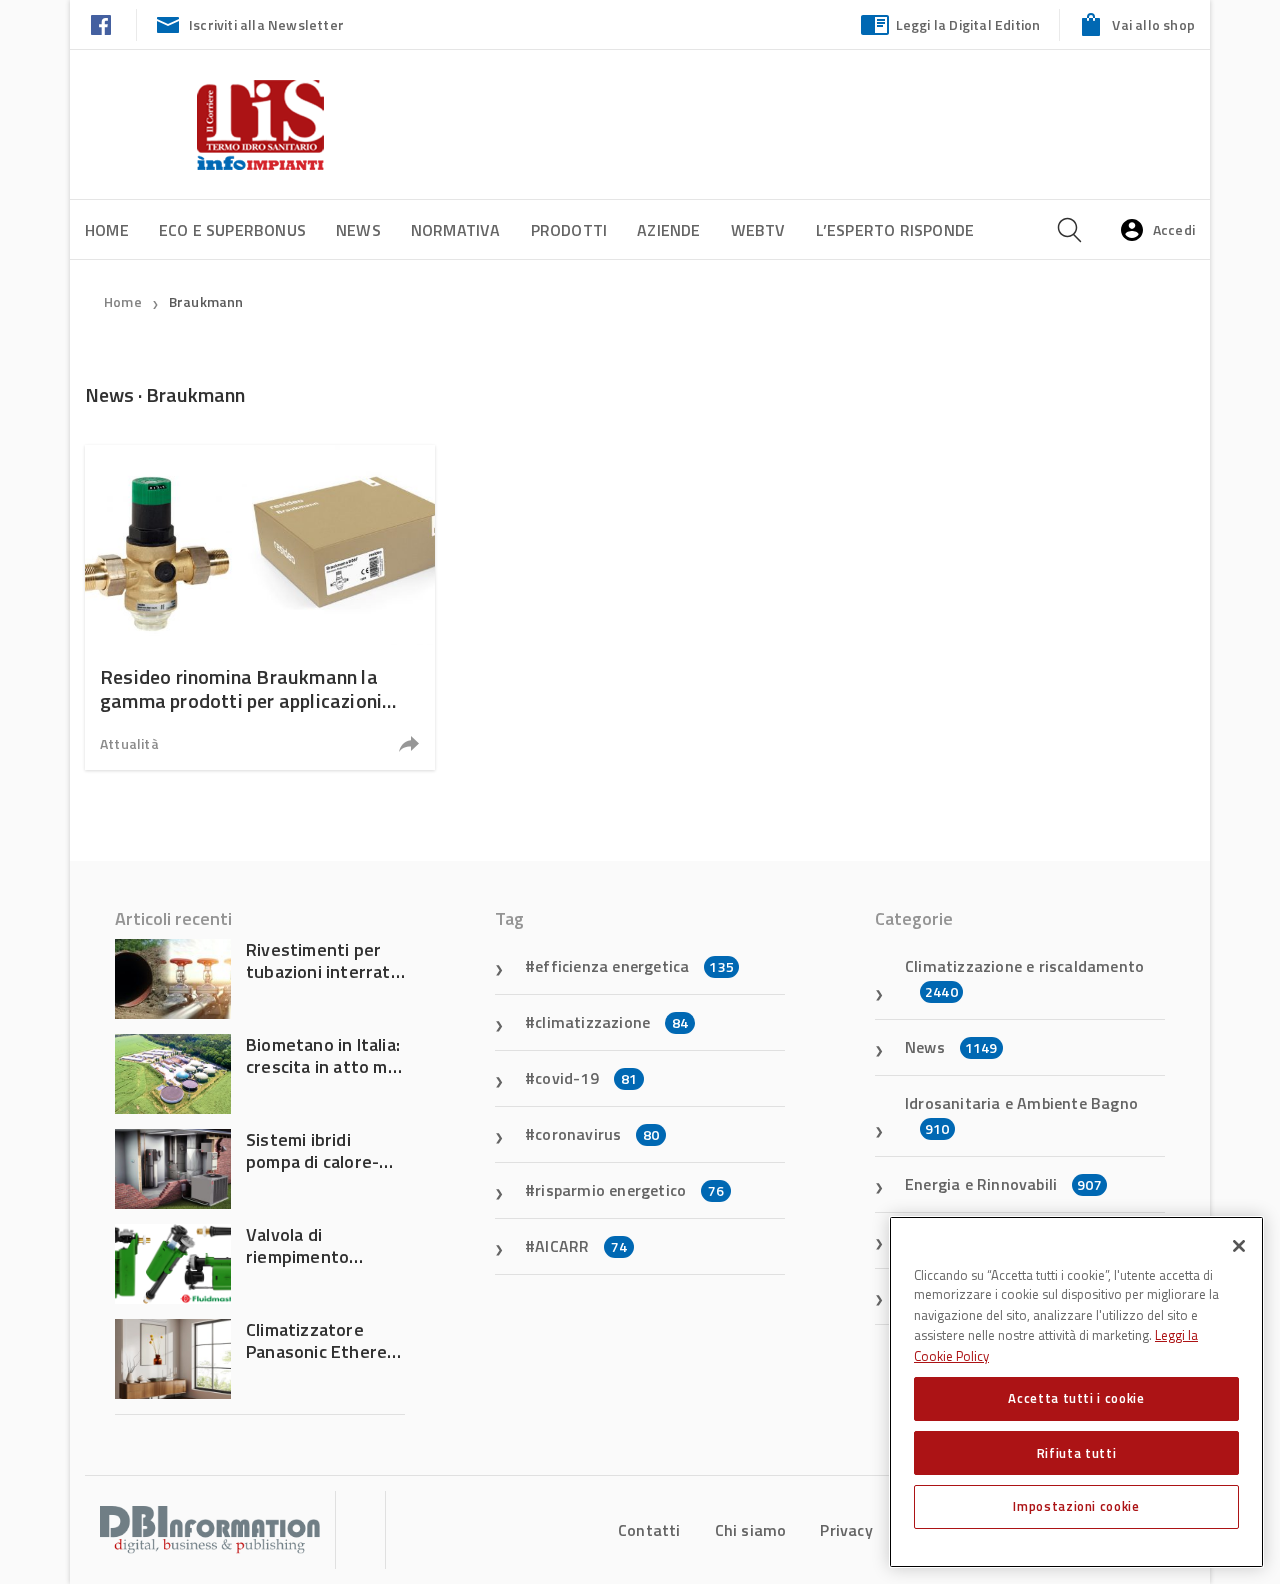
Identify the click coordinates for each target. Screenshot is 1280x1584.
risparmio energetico (629, 1190)
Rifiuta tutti (1077, 1452)
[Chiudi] (1239, 1246)
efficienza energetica (634, 966)
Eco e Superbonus (232, 230)
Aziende (668, 230)
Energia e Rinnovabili (1003, 1184)
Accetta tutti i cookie (1076, 1398)
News (358, 230)
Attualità (129, 743)
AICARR (581, 1246)
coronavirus (597, 1134)
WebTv (758, 230)
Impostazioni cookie (1076, 1506)
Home (107, 230)
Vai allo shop (1153, 24)
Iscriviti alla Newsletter (266, 24)
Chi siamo (751, 1530)
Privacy (846, 1530)
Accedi (1174, 229)
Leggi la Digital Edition (968, 24)
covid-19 (586, 1078)
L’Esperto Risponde (895, 230)
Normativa (456, 230)
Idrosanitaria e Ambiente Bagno (1021, 1115)
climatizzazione (611, 1022)
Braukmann (206, 301)
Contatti (649, 1530)
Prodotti (569, 230)
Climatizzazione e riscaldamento (1024, 978)
